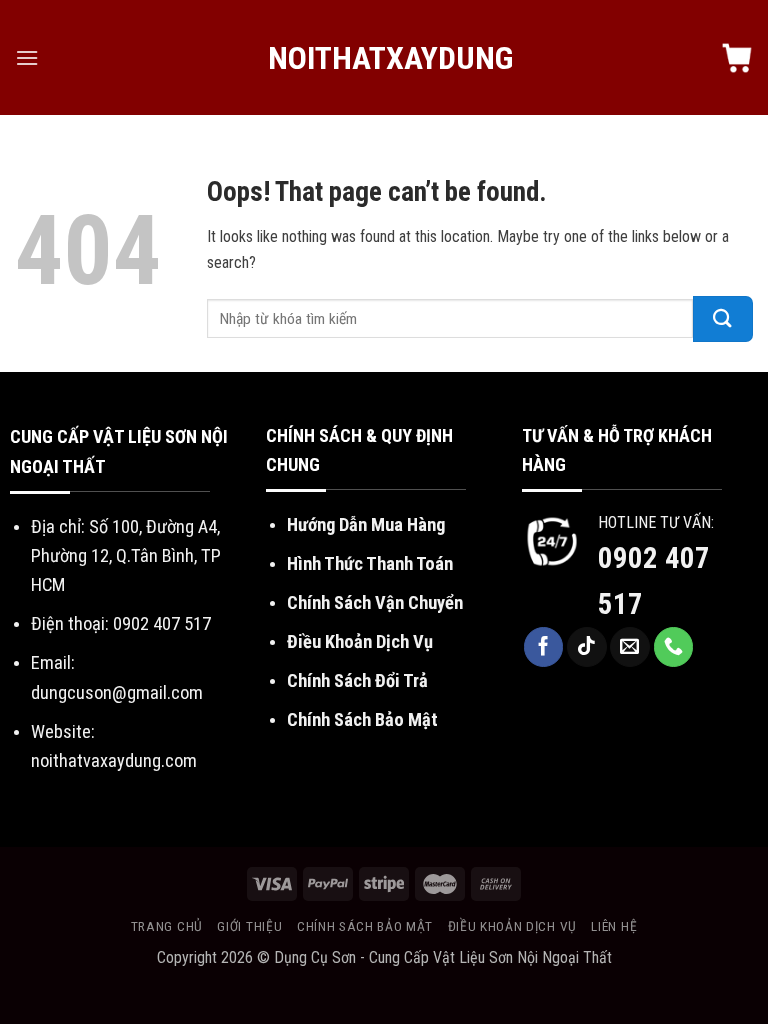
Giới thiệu (249, 926)
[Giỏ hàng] (737, 58)
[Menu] (27, 57)
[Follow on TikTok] (587, 647)
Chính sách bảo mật (365, 926)
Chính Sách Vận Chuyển (375, 602)
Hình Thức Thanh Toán (370, 563)
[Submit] (723, 319)
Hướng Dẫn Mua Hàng (366, 524)
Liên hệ (614, 926)
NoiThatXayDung (384, 58)
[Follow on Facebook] (544, 647)
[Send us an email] (630, 647)
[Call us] (674, 647)
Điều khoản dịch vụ (512, 926)
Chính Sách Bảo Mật (362, 719)
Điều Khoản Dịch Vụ (360, 641)
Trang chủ (167, 926)
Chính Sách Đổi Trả (357, 680)
